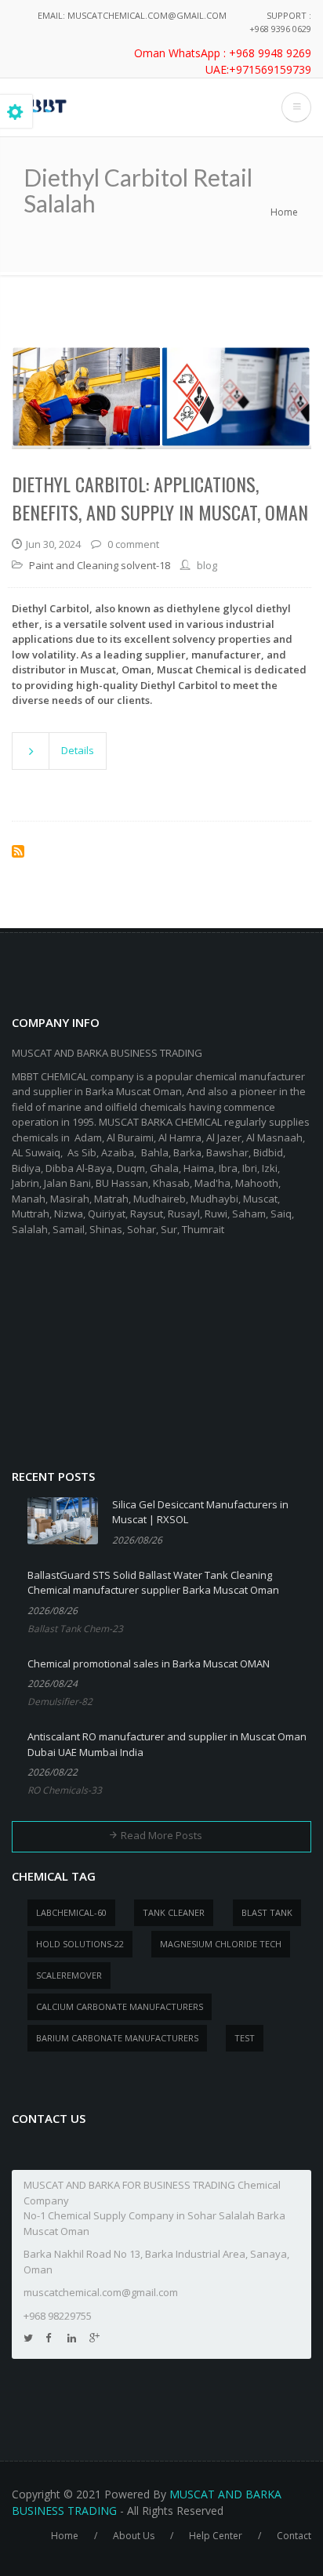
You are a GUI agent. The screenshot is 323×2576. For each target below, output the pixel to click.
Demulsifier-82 (60, 1702)
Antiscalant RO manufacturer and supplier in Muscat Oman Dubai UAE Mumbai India (167, 1744)
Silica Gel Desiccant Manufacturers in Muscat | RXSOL (200, 1512)
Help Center (216, 2536)
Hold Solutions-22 (80, 1944)
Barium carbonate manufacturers (117, 2038)
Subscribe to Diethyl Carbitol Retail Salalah (18, 851)
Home (284, 212)
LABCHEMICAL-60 (71, 1912)
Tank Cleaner (174, 1912)
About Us (134, 2536)
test (245, 2038)
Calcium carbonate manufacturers (120, 2006)
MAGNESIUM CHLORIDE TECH (221, 1944)
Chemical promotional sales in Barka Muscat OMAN (149, 1664)
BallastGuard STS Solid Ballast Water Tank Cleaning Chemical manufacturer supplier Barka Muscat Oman (153, 1583)
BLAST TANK (267, 1912)
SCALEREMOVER (69, 1975)
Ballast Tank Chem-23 (75, 1629)
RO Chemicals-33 (65, 1790)
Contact (294, 2536)
